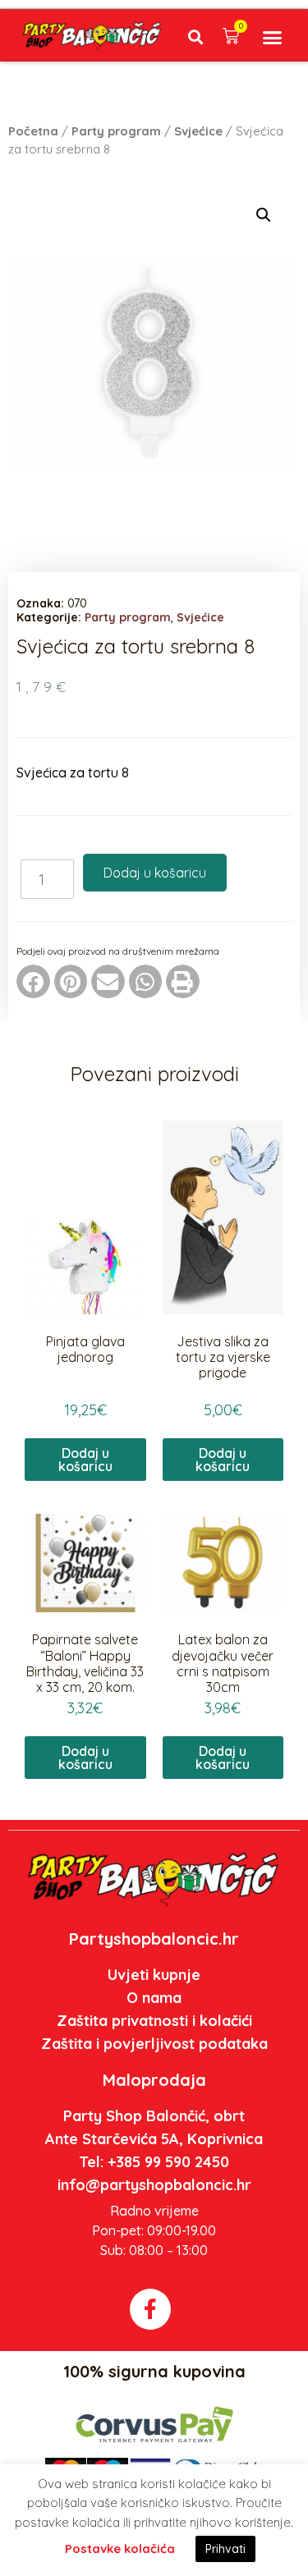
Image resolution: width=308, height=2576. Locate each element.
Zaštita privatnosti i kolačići (154, 2021)
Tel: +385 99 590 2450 (154, 2162)
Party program (116, 131)
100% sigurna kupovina (154, 2371)
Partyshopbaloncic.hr (154, 1939)
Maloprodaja (154, 2080)
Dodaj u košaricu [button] (85, 1460)
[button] (195, 37)
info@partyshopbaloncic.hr (154, 2185)
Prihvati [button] (225, 2549)
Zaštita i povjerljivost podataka (154, 2044)
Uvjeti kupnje (154, 1975)
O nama (154, 1998)
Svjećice (198, 131)
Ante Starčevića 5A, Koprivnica (154, 2139)
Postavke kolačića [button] (120, 2548)
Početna (33, 131)
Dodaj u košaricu (155, 873)
